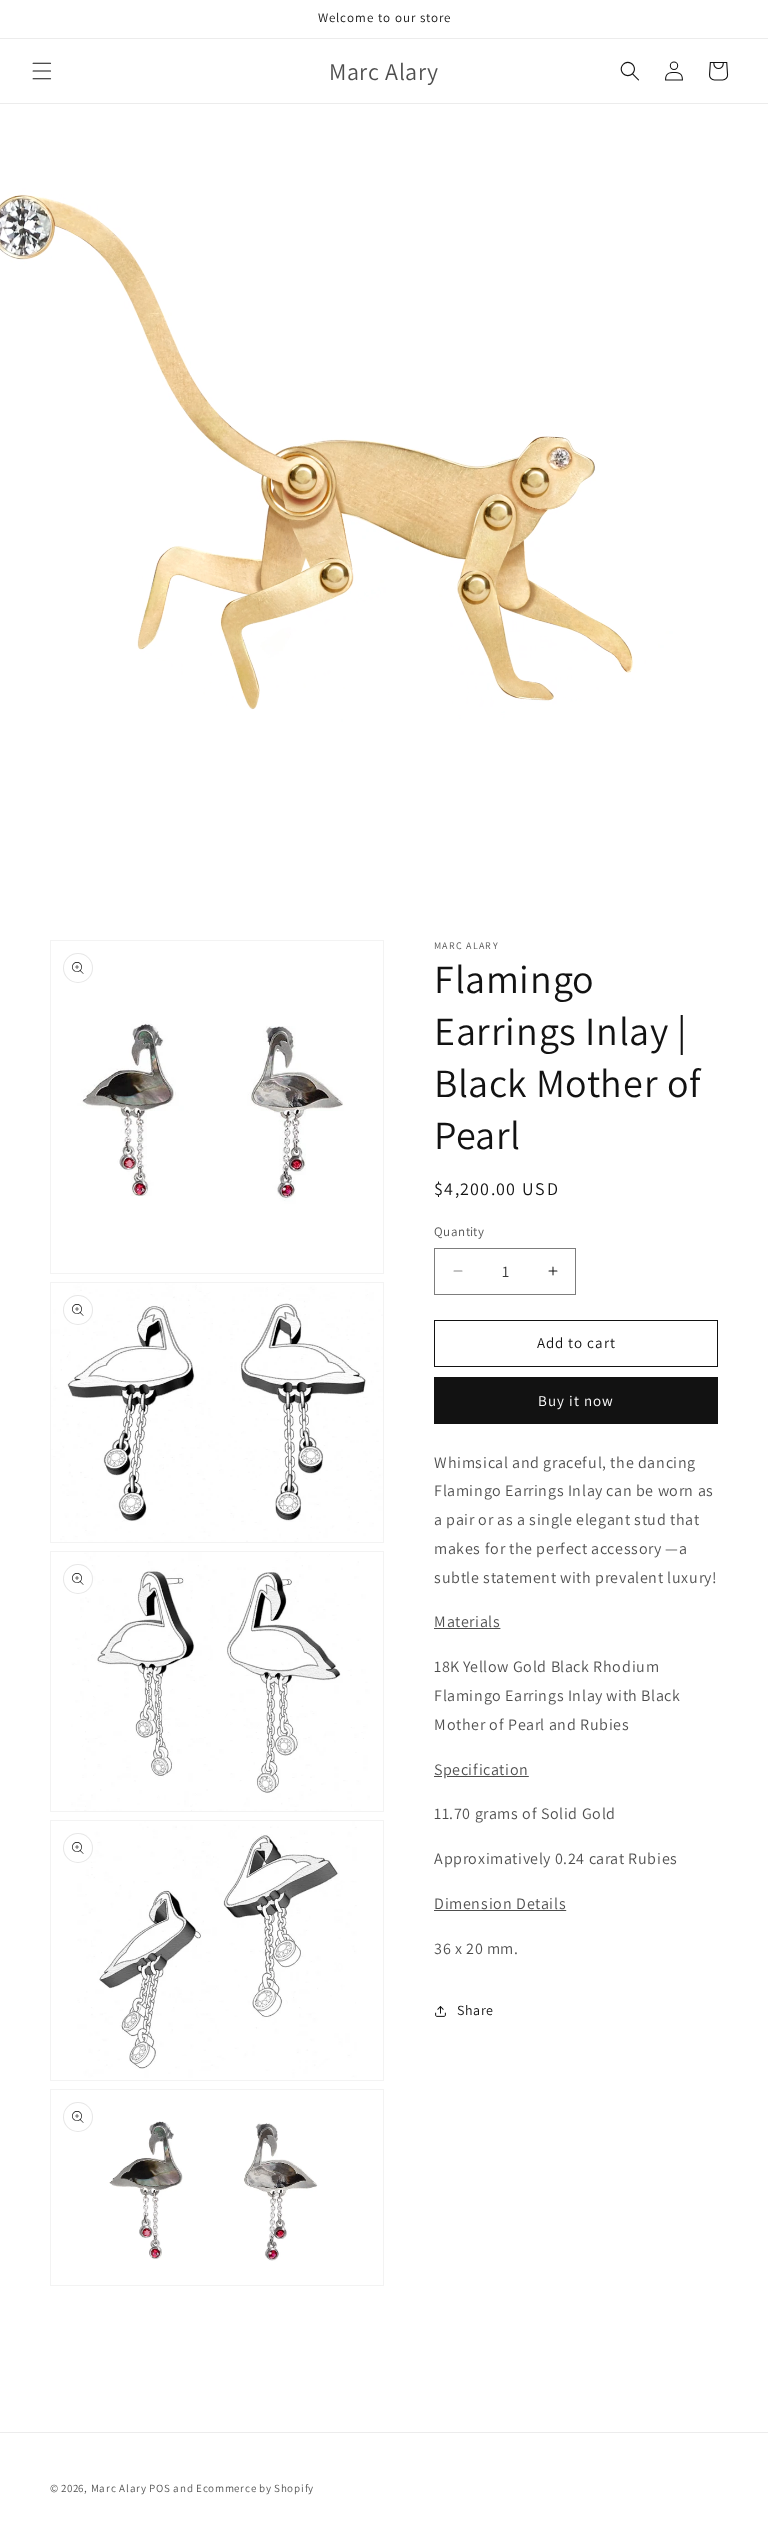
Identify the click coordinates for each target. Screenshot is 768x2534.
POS (159, 2488)
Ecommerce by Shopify (255, 2488)
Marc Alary (119, 2488)
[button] (42, 71)
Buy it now (576, 1400)
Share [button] (475, 2010)
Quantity (459, 1231)
